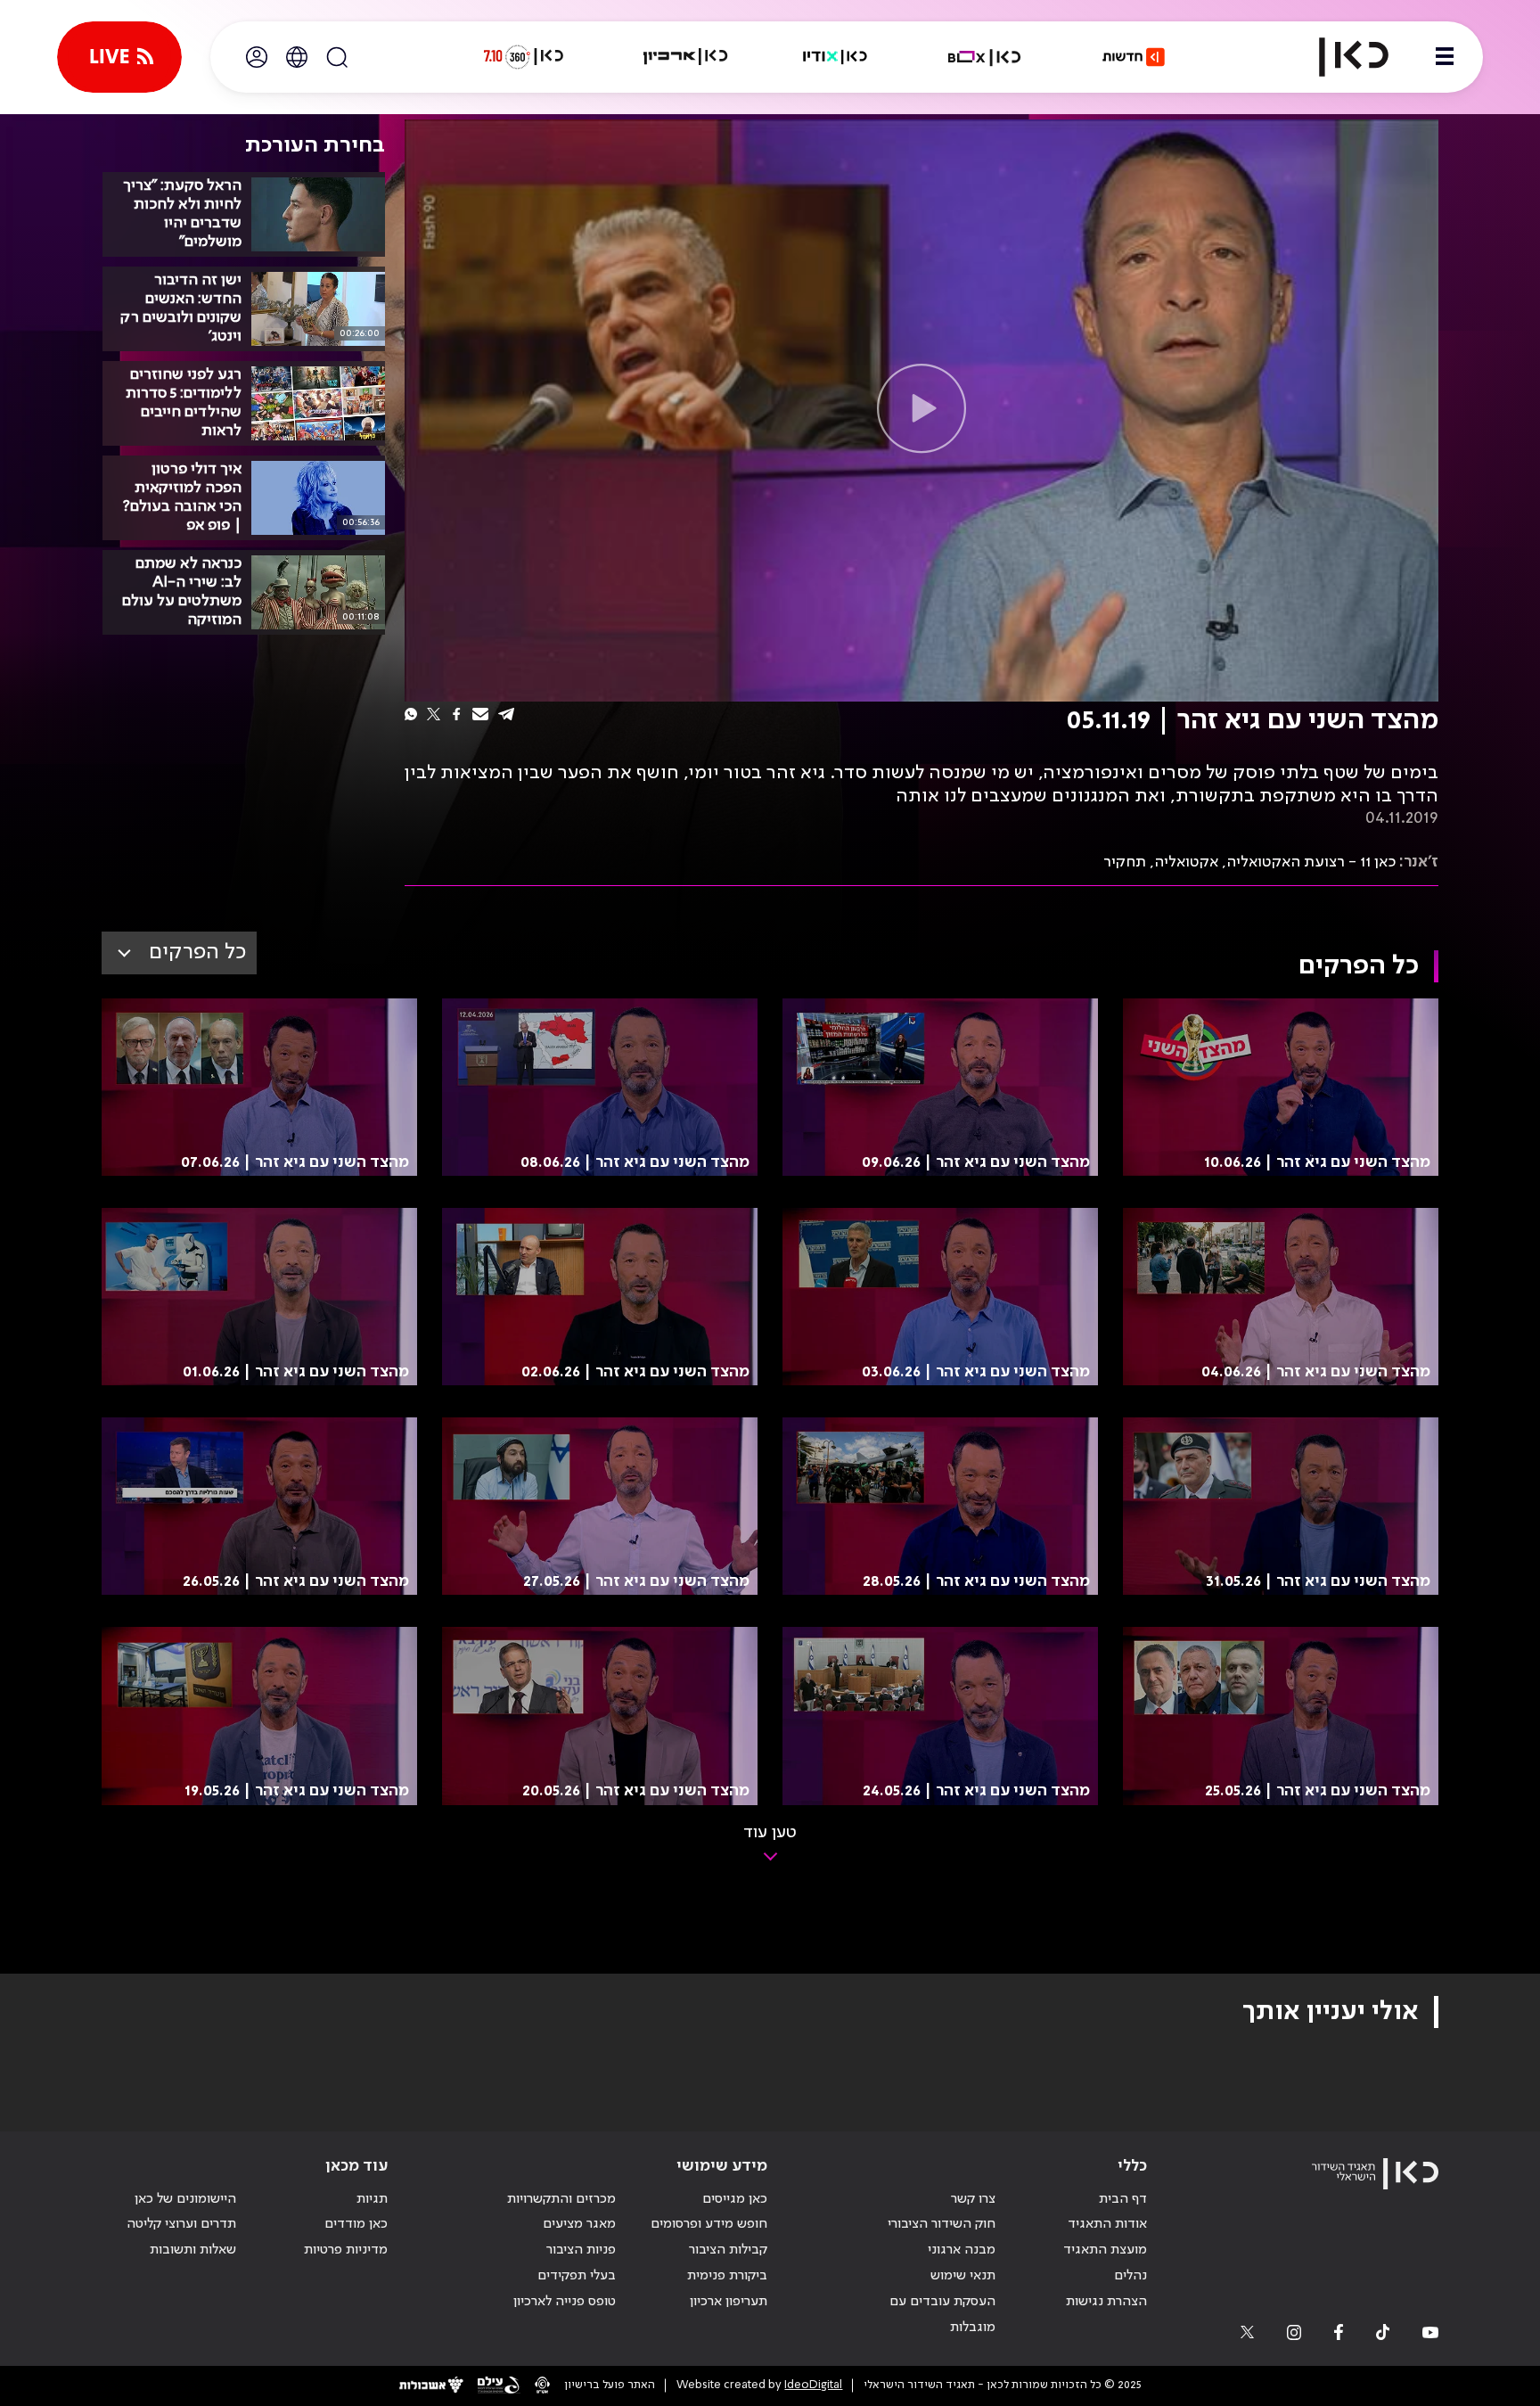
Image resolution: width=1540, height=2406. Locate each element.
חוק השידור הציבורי (942, 2224)
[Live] (119, 57)
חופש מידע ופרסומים (709, 2224)
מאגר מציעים (579, 2224)
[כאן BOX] (985, 57)
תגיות (372, 2199)
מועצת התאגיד (1105, 2250)
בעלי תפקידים (577, 2276)
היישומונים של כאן (185, 2199)
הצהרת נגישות (1106, 2302)
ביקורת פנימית (727, 2276)
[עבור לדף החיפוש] (337, 57)
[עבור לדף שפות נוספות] (297, 57)
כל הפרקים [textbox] (197, 953)
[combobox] (179, 953)
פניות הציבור (581, 2250)
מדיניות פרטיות (346, 2250)
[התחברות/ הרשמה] (257, 57)
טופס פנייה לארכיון (565, 2302)
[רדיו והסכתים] (835, 57)
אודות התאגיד (1107, 2224)
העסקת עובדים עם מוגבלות (942, 2315)
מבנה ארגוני (962, 2250)
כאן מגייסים (735, 2199)
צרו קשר (973, 2199)
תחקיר (1125, 862)
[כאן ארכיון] (685, 57)
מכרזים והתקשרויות (561, 2199)
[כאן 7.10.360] (523, 57)
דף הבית (1123, 2199)
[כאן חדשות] (1134, 57)
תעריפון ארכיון (729, 2301)
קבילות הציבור (728, 2250)
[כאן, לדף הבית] (1339, 57)
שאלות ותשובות (193, 2250)
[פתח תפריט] (1445, 57)
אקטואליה (1186, 862)
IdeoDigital (813, 2385)
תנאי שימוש (963, 2276)
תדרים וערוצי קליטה (181, 2224)
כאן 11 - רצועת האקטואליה (1311, 862)
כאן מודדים (356, 2224)
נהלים (1130, 2276)
